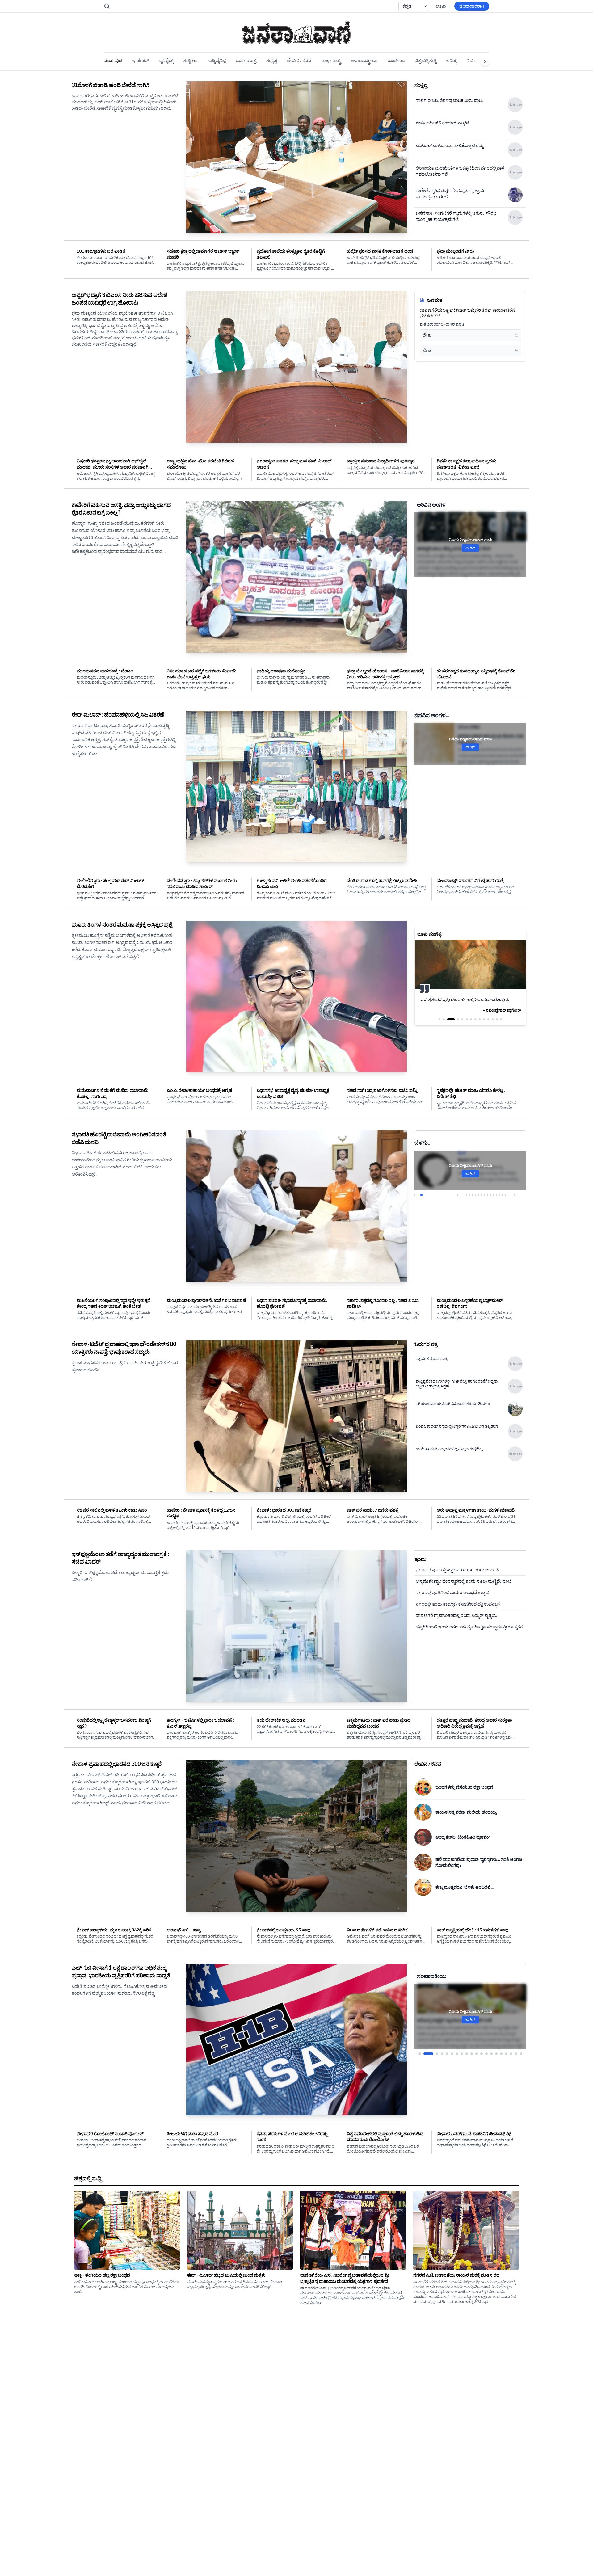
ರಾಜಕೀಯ (396, 60)
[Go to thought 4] (455, 1025)
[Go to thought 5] (462, 1025)
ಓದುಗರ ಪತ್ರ (246, 60)
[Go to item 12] (482, 2027)
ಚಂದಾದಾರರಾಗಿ (472, 6)
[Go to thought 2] (444, 1025)
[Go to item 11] (477, 2027)
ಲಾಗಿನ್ (441, 6)
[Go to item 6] (452, 2027)
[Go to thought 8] (475, 1025)
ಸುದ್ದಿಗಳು (190, 60)
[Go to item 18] (511, 2027)
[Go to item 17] (506, 2027)
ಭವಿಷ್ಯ (452, 60)
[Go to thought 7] (471, 1025)
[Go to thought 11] (488, 1025)
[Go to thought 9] (480, 1025)
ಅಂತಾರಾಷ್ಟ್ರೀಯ (364, 60)
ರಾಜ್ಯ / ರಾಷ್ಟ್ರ (331, 60)
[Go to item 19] (516, 2027)
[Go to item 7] (457, 2027)
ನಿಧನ (471, 60)
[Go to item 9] (467, 2027)
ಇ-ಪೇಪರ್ (140, 60)
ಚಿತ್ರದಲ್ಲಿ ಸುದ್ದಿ (426, 60)
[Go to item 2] (425, 2027)
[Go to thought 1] (439, 1025)
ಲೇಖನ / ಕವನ (299, 60)
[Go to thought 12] (493, 1025)
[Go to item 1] (420, 2027)
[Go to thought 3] (448, 1025)
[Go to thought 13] (497, 1025)
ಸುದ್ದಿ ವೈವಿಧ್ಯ (217, 60)
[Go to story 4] (424, 1195)
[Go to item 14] (491, 2027)
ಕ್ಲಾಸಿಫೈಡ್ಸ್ (166, 60)
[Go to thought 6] (467, 1025)
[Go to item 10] (472, 2027)
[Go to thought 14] (501, 1025)
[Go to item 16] (501, 2027)
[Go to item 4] (442, 2027)
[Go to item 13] (486, 2027)
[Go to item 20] (521, 2027)
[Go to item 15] (496, 2027)
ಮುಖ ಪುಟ (113, 60)
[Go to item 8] (462, 2027)
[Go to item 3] (433, 2027)
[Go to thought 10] (484, 1025)
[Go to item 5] (447, 2027)
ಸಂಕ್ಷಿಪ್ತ (272, 60)
